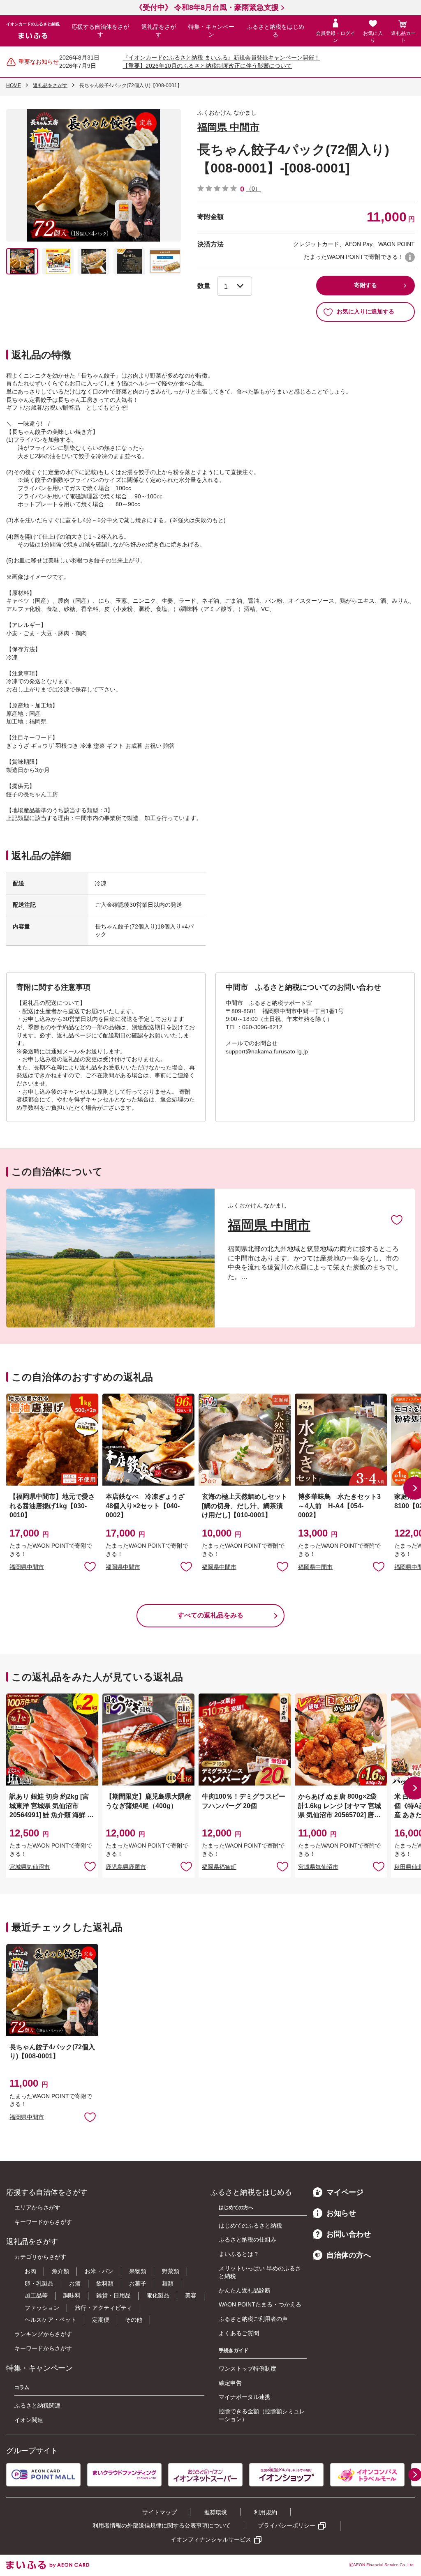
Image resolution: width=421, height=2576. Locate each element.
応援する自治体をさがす (100, 31)
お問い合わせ (349, 2234)
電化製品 (158, 2295)
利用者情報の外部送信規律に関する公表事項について (162, 2525)
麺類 (168, 2283)
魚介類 (60, 2271)
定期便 (101, 2320)
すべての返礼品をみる (210, 1615)
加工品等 (36, 2295)
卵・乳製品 (39, 2283)
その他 (134, 2320)
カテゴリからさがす (40, 2257)
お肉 (30, 2271)
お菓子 (138, 2283)
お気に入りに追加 (397, 1219)
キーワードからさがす (43, 2222)
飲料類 (105, 2283)
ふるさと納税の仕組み (248, 2240)
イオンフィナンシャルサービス (211, 2539)
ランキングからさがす (43, 2334)
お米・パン (99, 2271)
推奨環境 (215, 2512)
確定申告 (230, 2383)
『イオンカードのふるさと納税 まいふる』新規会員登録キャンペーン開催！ (221, 58)
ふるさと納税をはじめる (275, 31)
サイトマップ (160, 2512)
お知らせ (341, 2213)
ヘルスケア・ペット (51, 2320)
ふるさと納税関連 (37, 2405)
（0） (253, 189)
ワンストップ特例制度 (248, 2369)
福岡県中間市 (27, 1567)
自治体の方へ (349, 2255)
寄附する (365, 285)
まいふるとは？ (239, 2254)
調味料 (72, 2295)
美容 (191, 2295)
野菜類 (171, 2271)
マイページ (345, 2192)
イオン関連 (29, 2420)
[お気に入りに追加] (397, 1219)
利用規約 (266, 2512)
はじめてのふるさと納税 (250, 2226)
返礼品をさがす (159, 31)
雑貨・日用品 (113, 2295)
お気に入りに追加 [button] (90, 1566)
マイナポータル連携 (245, 2397)
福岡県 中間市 (228, 127)
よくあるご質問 (239, 2333)
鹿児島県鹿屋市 (126, 1867)
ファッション (42, 2308)
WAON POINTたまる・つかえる (260, 2304)
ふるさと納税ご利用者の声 (253, 2319)
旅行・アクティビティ (104, 2308)
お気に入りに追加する (365, 311)
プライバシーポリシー (287, 2525)
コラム (22, 2387)
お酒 (75, 2283)
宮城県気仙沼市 (30, 1867)
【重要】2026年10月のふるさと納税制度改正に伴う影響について (207, 66)
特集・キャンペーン (211, 31)
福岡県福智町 (219, 1867)
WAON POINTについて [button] (410, 257)
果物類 (138, 2271)
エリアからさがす (37, 2207)
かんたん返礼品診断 (245, 2290)
